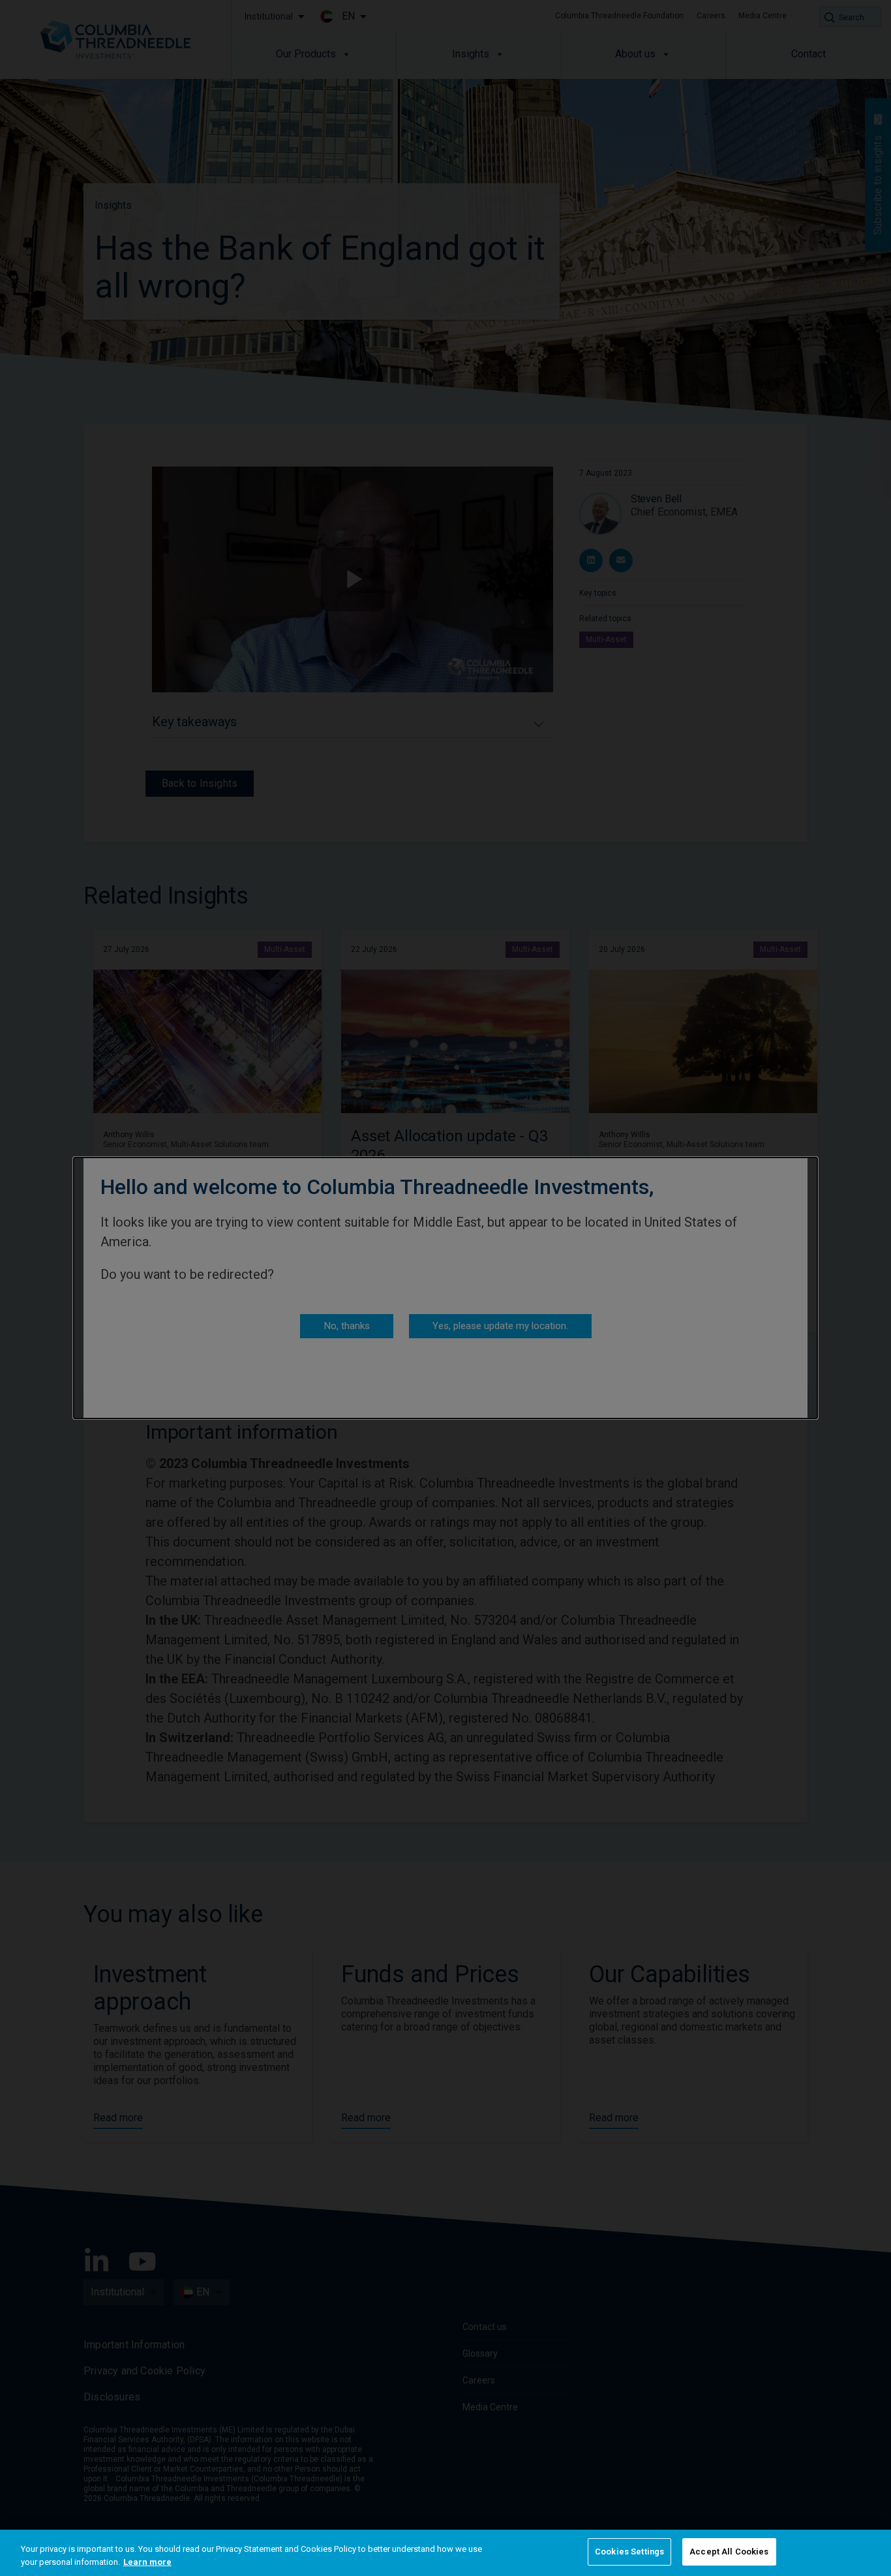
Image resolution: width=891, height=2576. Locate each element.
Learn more (147, 2562)
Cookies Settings (629, 2552)
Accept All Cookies (729, 2552)
